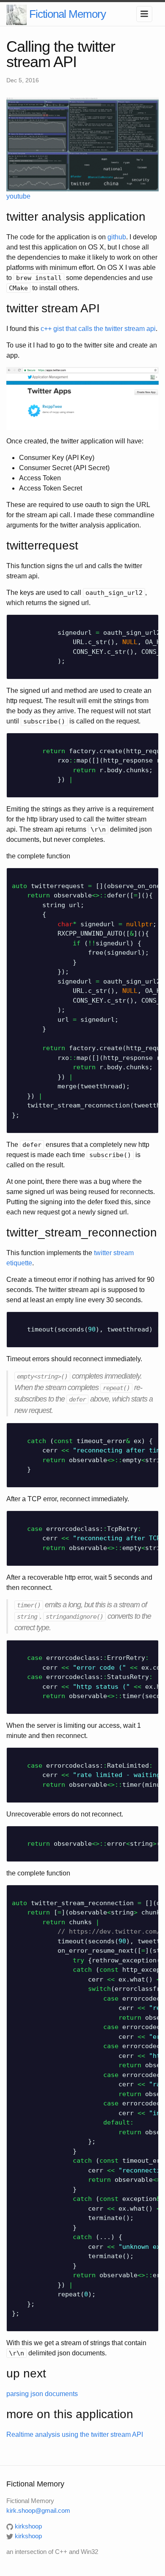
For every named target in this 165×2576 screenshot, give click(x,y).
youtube (18, 196)
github (117, 237)
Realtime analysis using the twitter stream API (75, 2434)
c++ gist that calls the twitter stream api (98, 329)
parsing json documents (42, 2394)
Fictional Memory (67, 14)
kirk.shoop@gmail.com (38, 2510)
